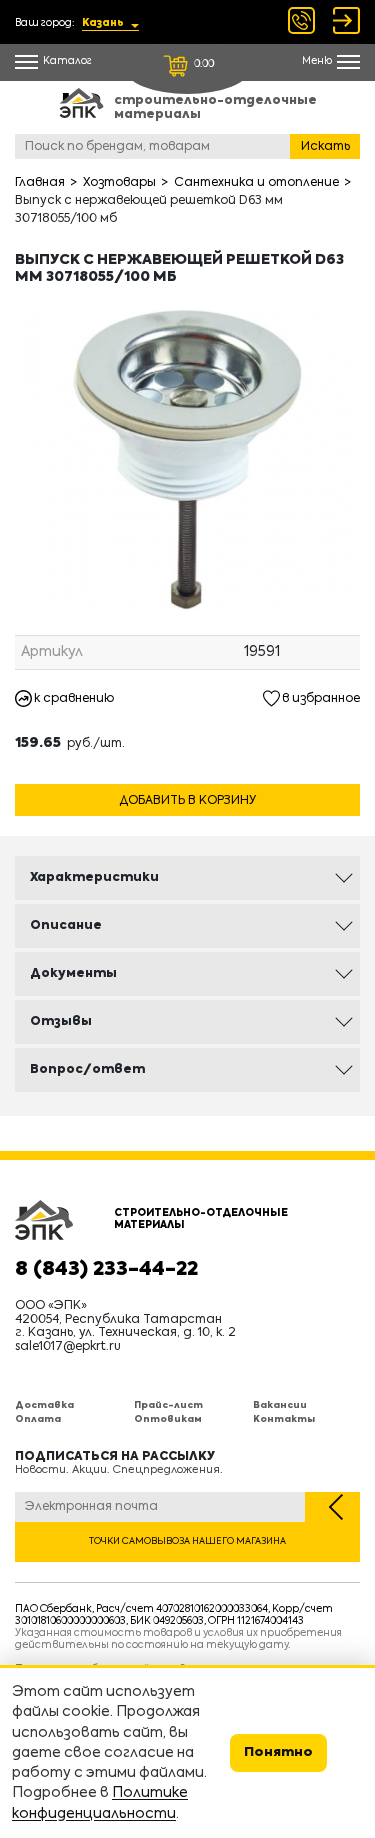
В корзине (188, 776)
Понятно (278, 1752)
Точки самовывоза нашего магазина (187, 1541)
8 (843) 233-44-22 (106, 1270)
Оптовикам (168, 1419)
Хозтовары (119, 183)
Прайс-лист (168, 1405)
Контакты (284, 1419)
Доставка (44, 1405)
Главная (40, 183)
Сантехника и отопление (256, 183)
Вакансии (280, 1405)
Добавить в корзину (187, 801)
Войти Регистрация (346, 20)
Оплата (38, 1419)
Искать (325, 147)
